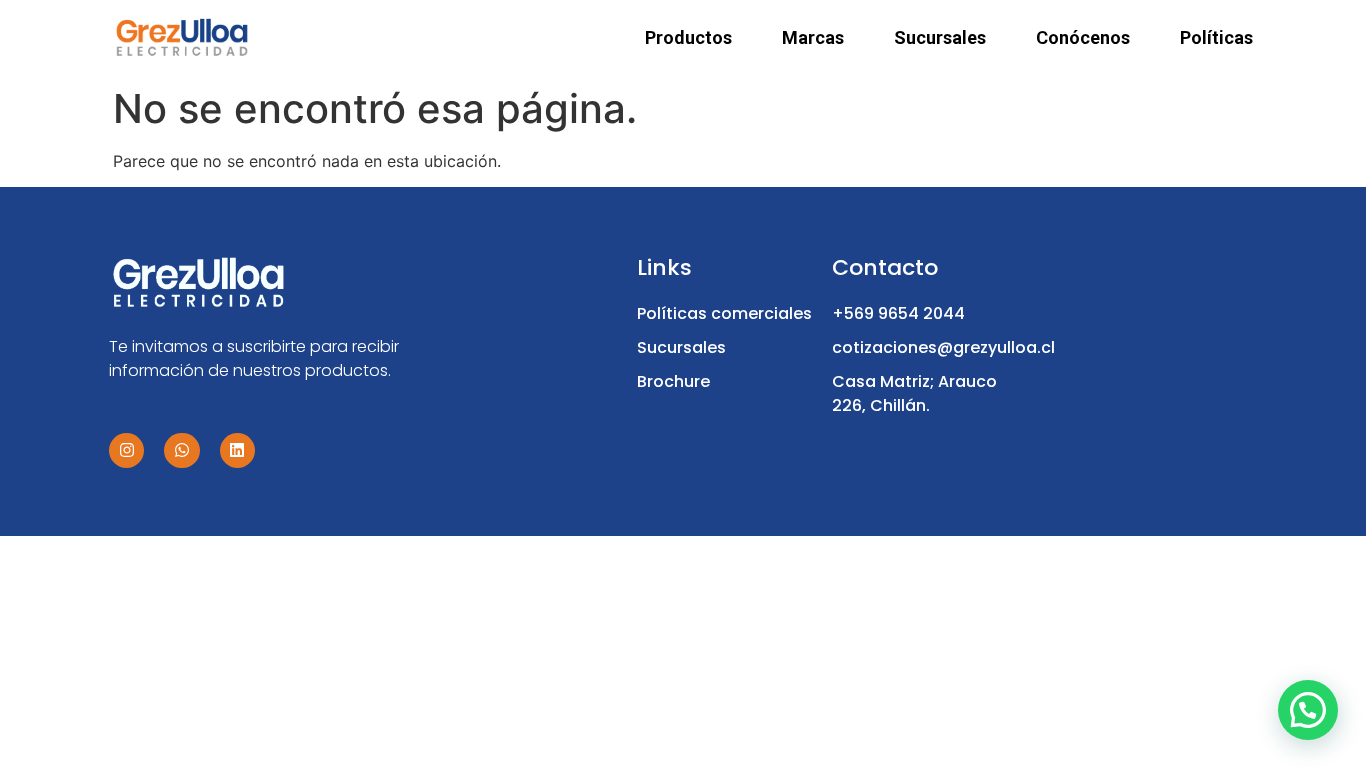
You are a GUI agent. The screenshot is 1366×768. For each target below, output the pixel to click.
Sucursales (940, 38)
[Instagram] (126, 450)
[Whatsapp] (181, 450)
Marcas (813, 38)
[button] (1308, 710)
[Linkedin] (237, 450)
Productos (688, 38)
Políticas (1216, 38)
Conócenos (1083, 38)
